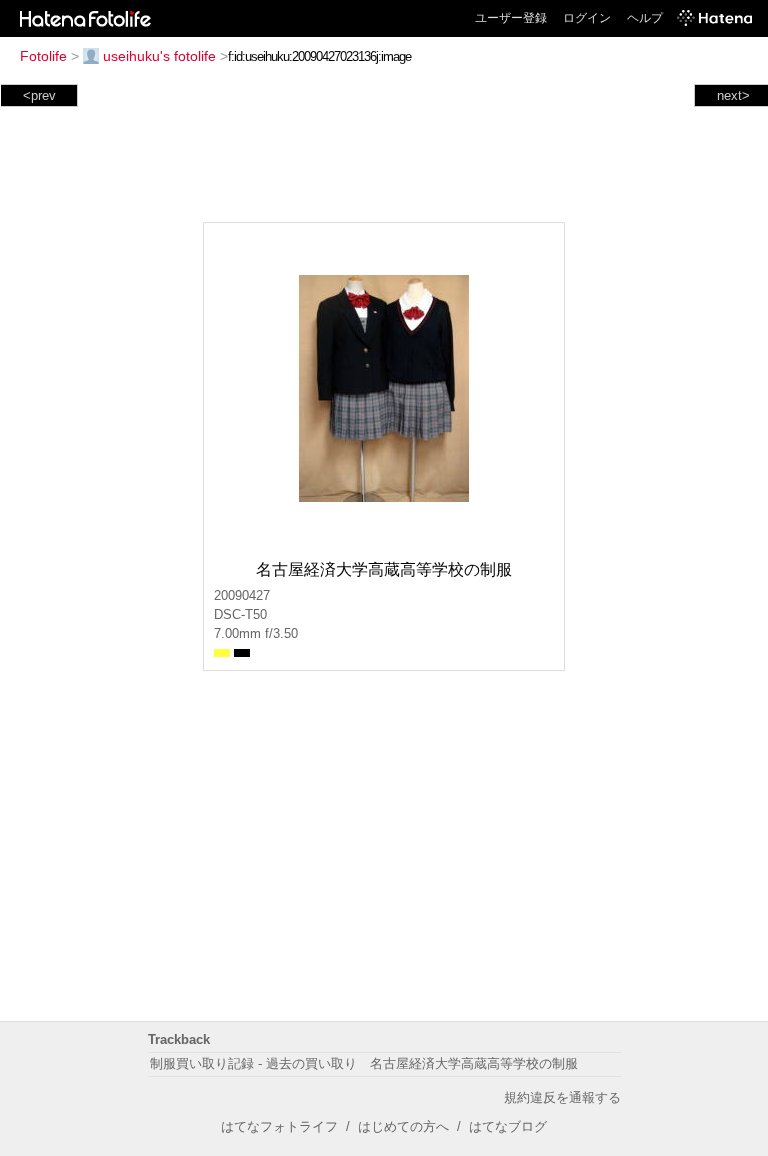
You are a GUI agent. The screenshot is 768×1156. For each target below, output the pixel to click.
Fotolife (43, 56)
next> (733, 95)
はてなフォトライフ (279, 1126)
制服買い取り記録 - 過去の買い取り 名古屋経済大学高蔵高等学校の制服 (364, 1063)
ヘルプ (645, 18)
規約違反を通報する (562, 1097)
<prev (39, 95)
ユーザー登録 (511, 18)
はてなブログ (508, 1126)
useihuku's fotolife (159, 56)
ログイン (587, 18)
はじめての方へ (403, 1126)
